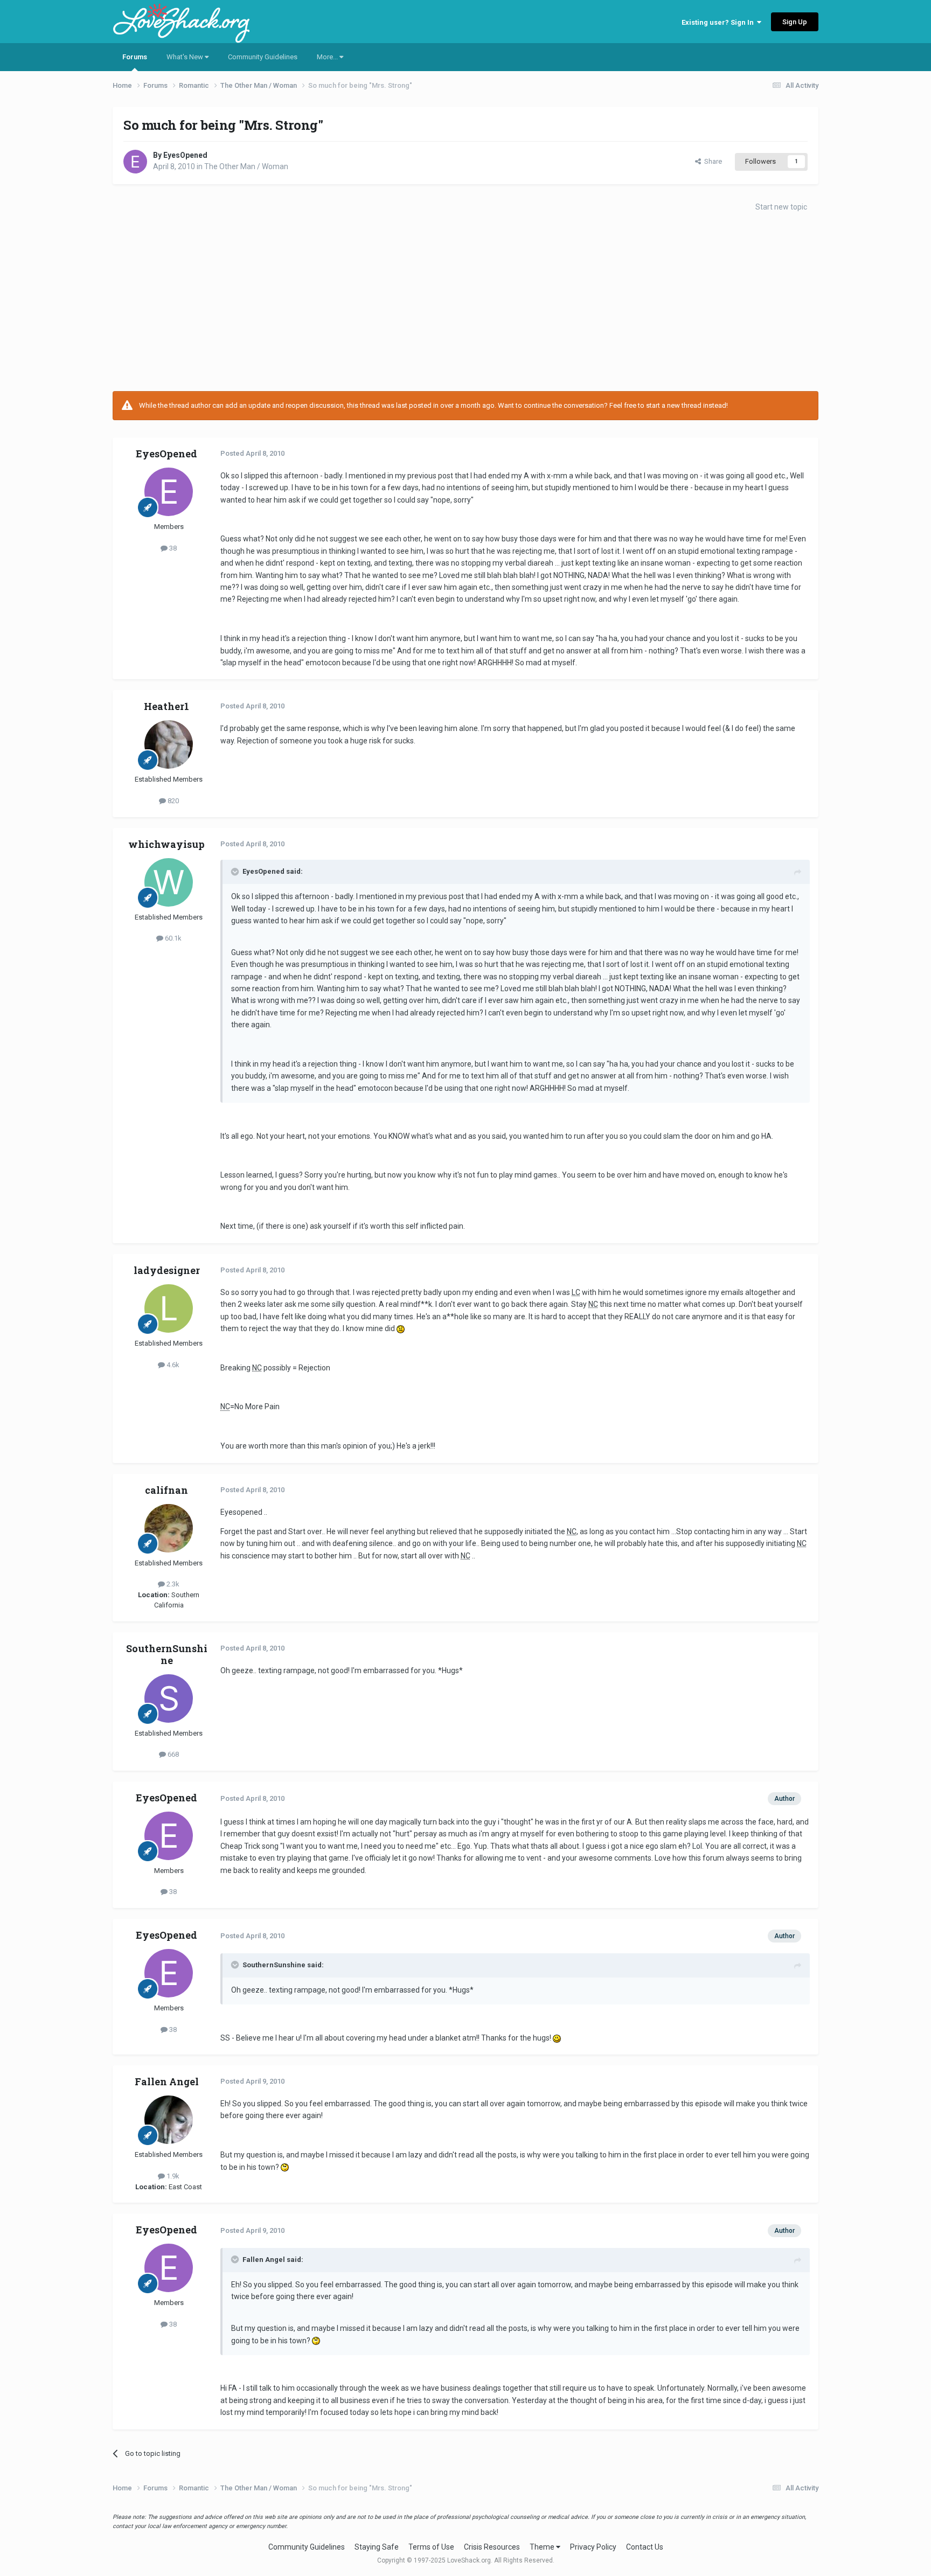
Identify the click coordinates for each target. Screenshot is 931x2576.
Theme (543, 2547)
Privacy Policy (593, 2547)
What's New (186, 57)
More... (328, 57)
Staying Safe (377, 2547)
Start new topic (781, 207)
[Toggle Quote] (236, 872)
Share (711, 161)
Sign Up (795, 22)
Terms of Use (431, 2547)
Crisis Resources (492, 2547)
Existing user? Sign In (719, 22)
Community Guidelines (263, 57)
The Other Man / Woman (246, 166)
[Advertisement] (465, 305)
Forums (135, 57)
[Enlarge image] (401, 1328)
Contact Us (645, 2547)
